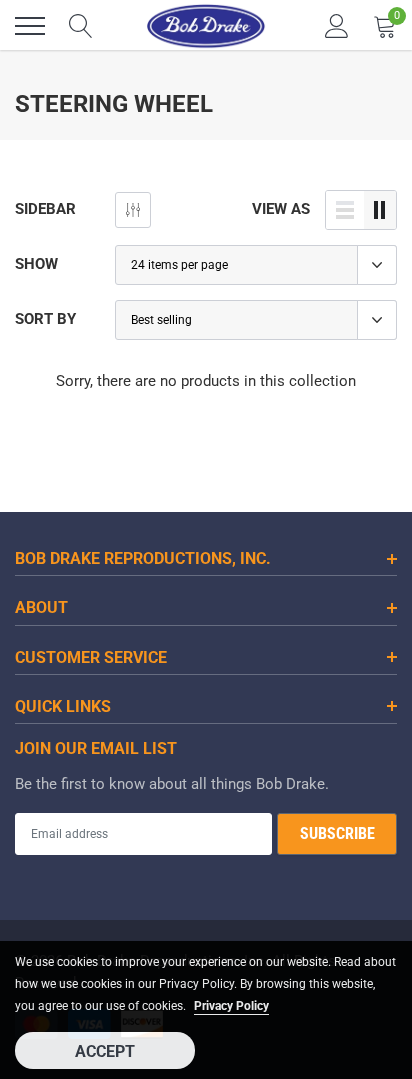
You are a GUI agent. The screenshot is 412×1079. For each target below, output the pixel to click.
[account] (337, 26)
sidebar (45, 209)
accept (105, 1051)
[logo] (206, 26)
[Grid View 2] (380, 210)
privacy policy (231, 1006)
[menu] (30, 26)
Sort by (45, 319)
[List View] (345, 210)
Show (36, 264)
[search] (81, 26)
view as (281, 209)
